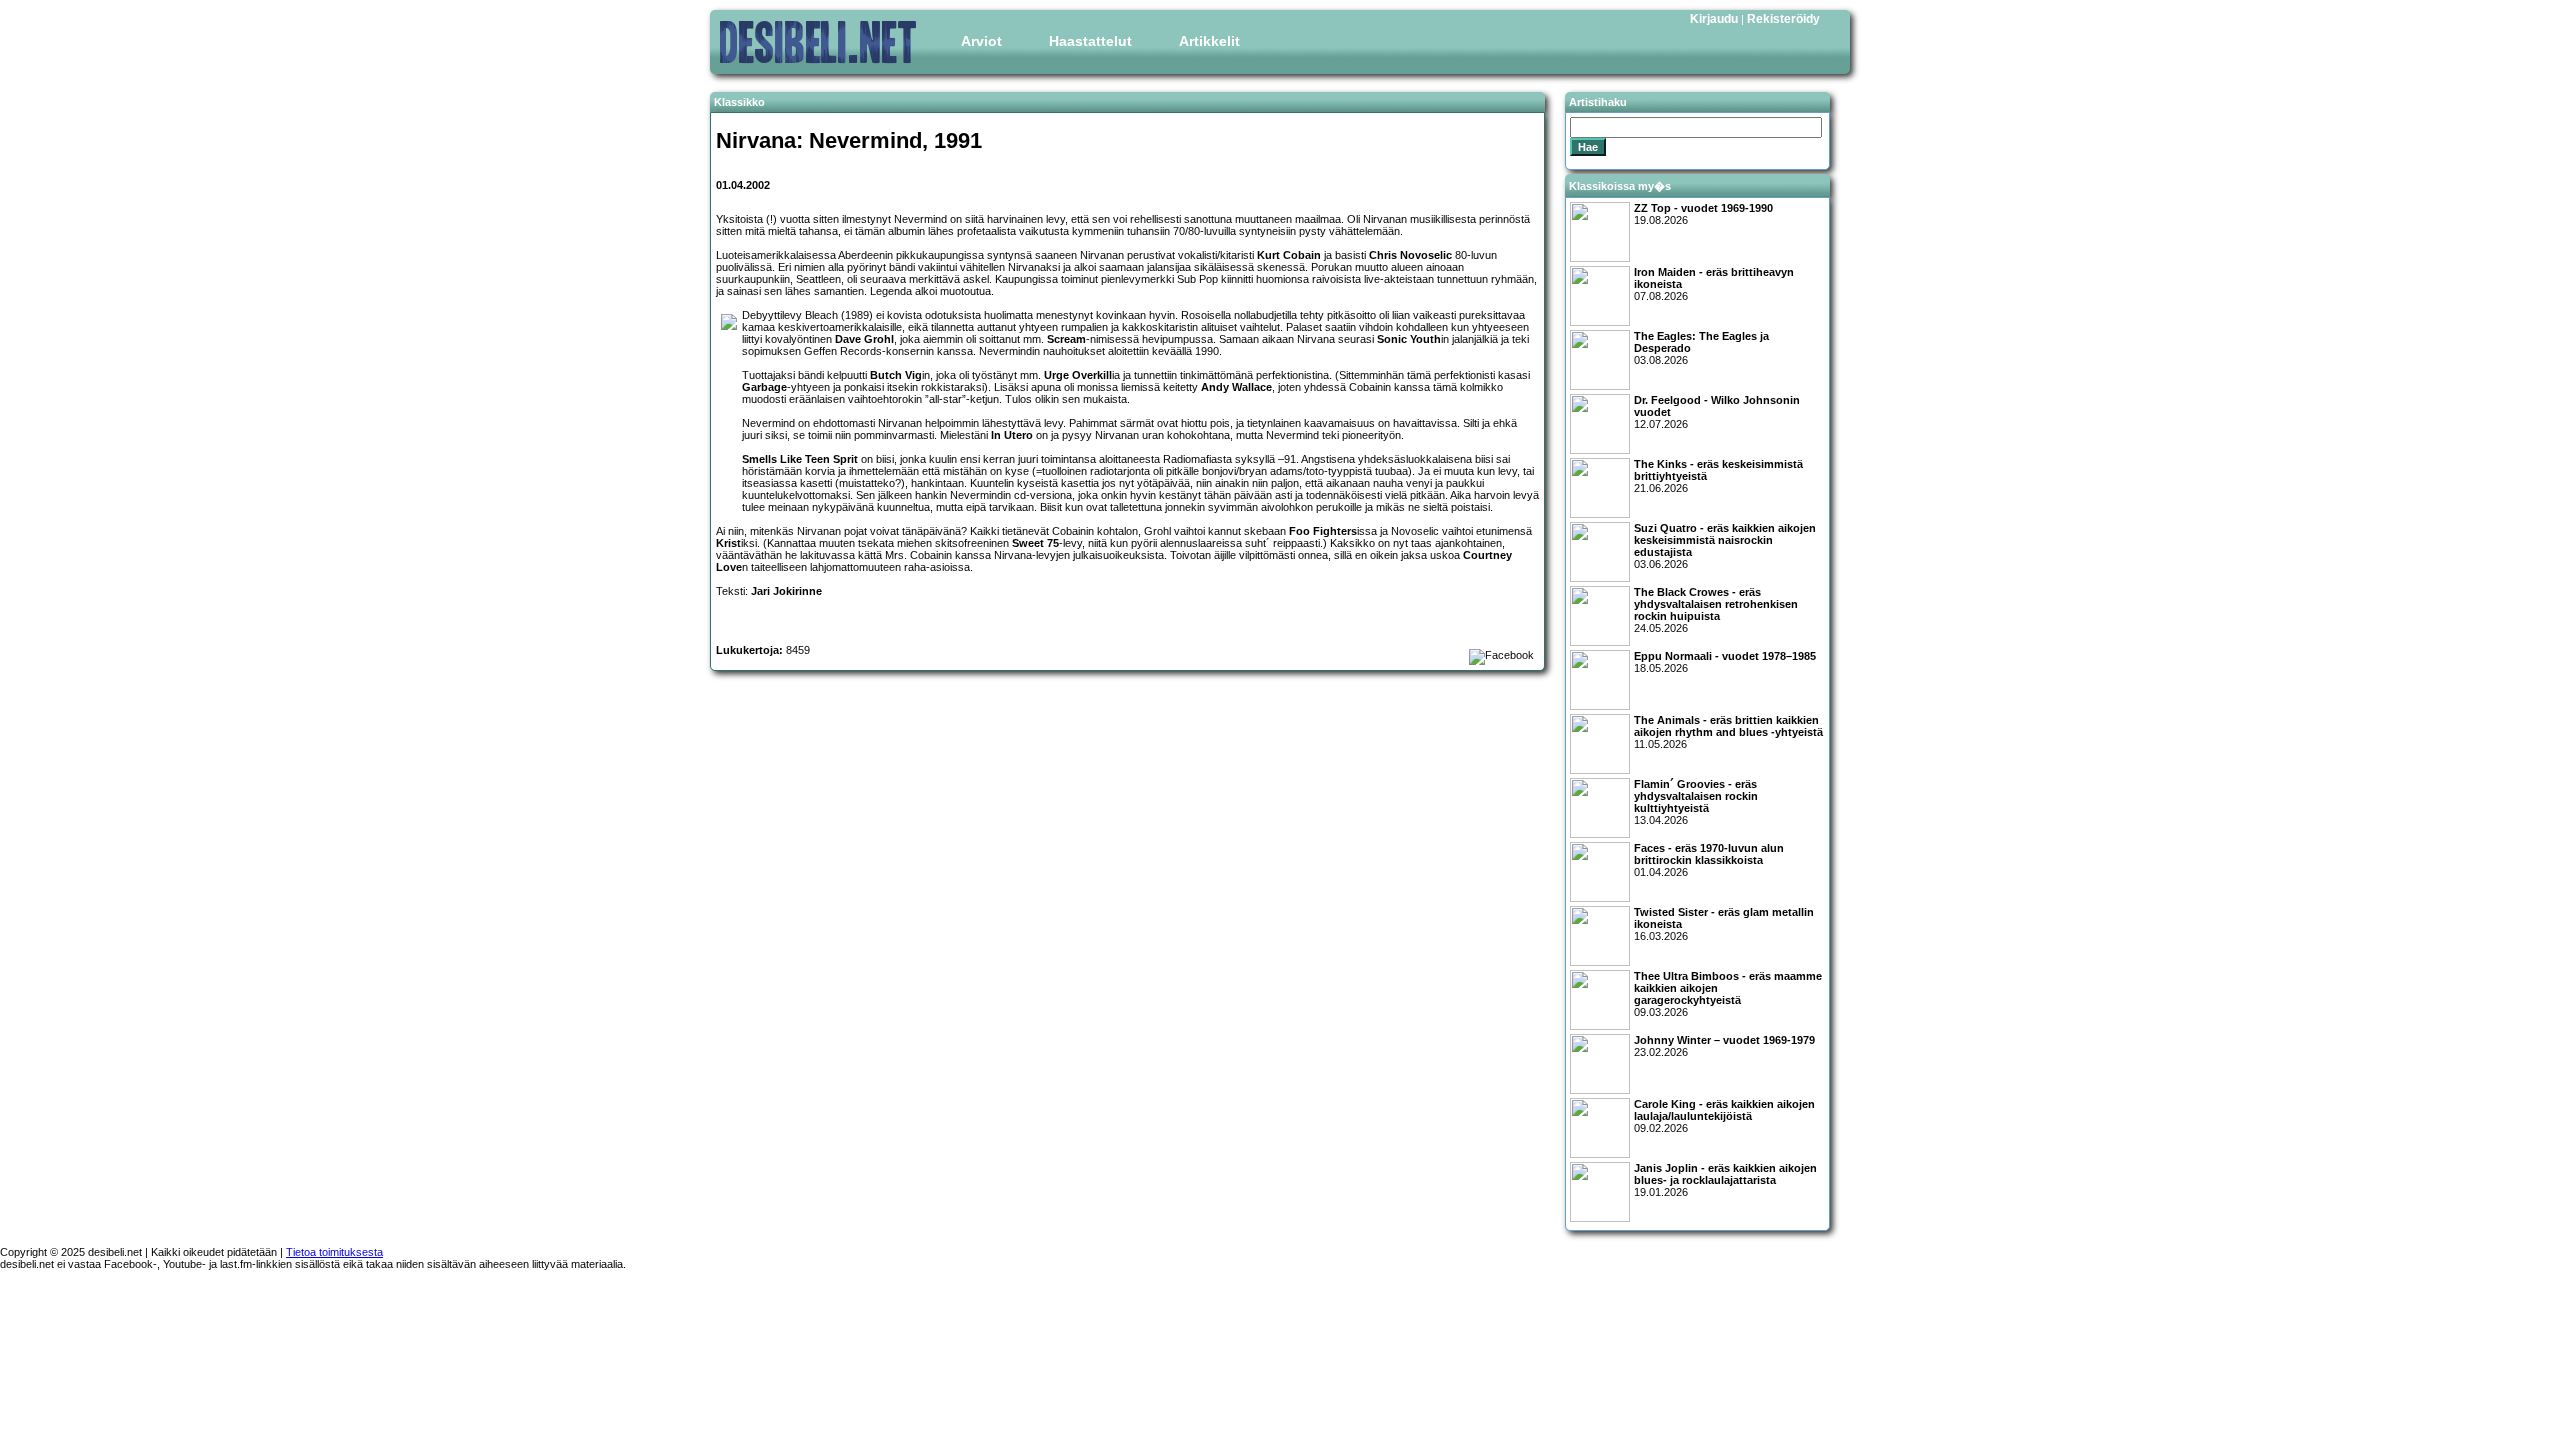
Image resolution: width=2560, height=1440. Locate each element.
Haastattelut (1090, 41)
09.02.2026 (1724, 1116)
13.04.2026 (1696, 802)
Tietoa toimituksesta (334, 1252)
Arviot (981, 41)
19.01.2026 (1725, 1180)
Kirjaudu (1714, 19)
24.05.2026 (1716, 610)
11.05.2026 (1728, 732)
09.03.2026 (1728, 994)
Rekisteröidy (1783, 19)
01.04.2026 (1709, 860)
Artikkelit (1209, 41)
